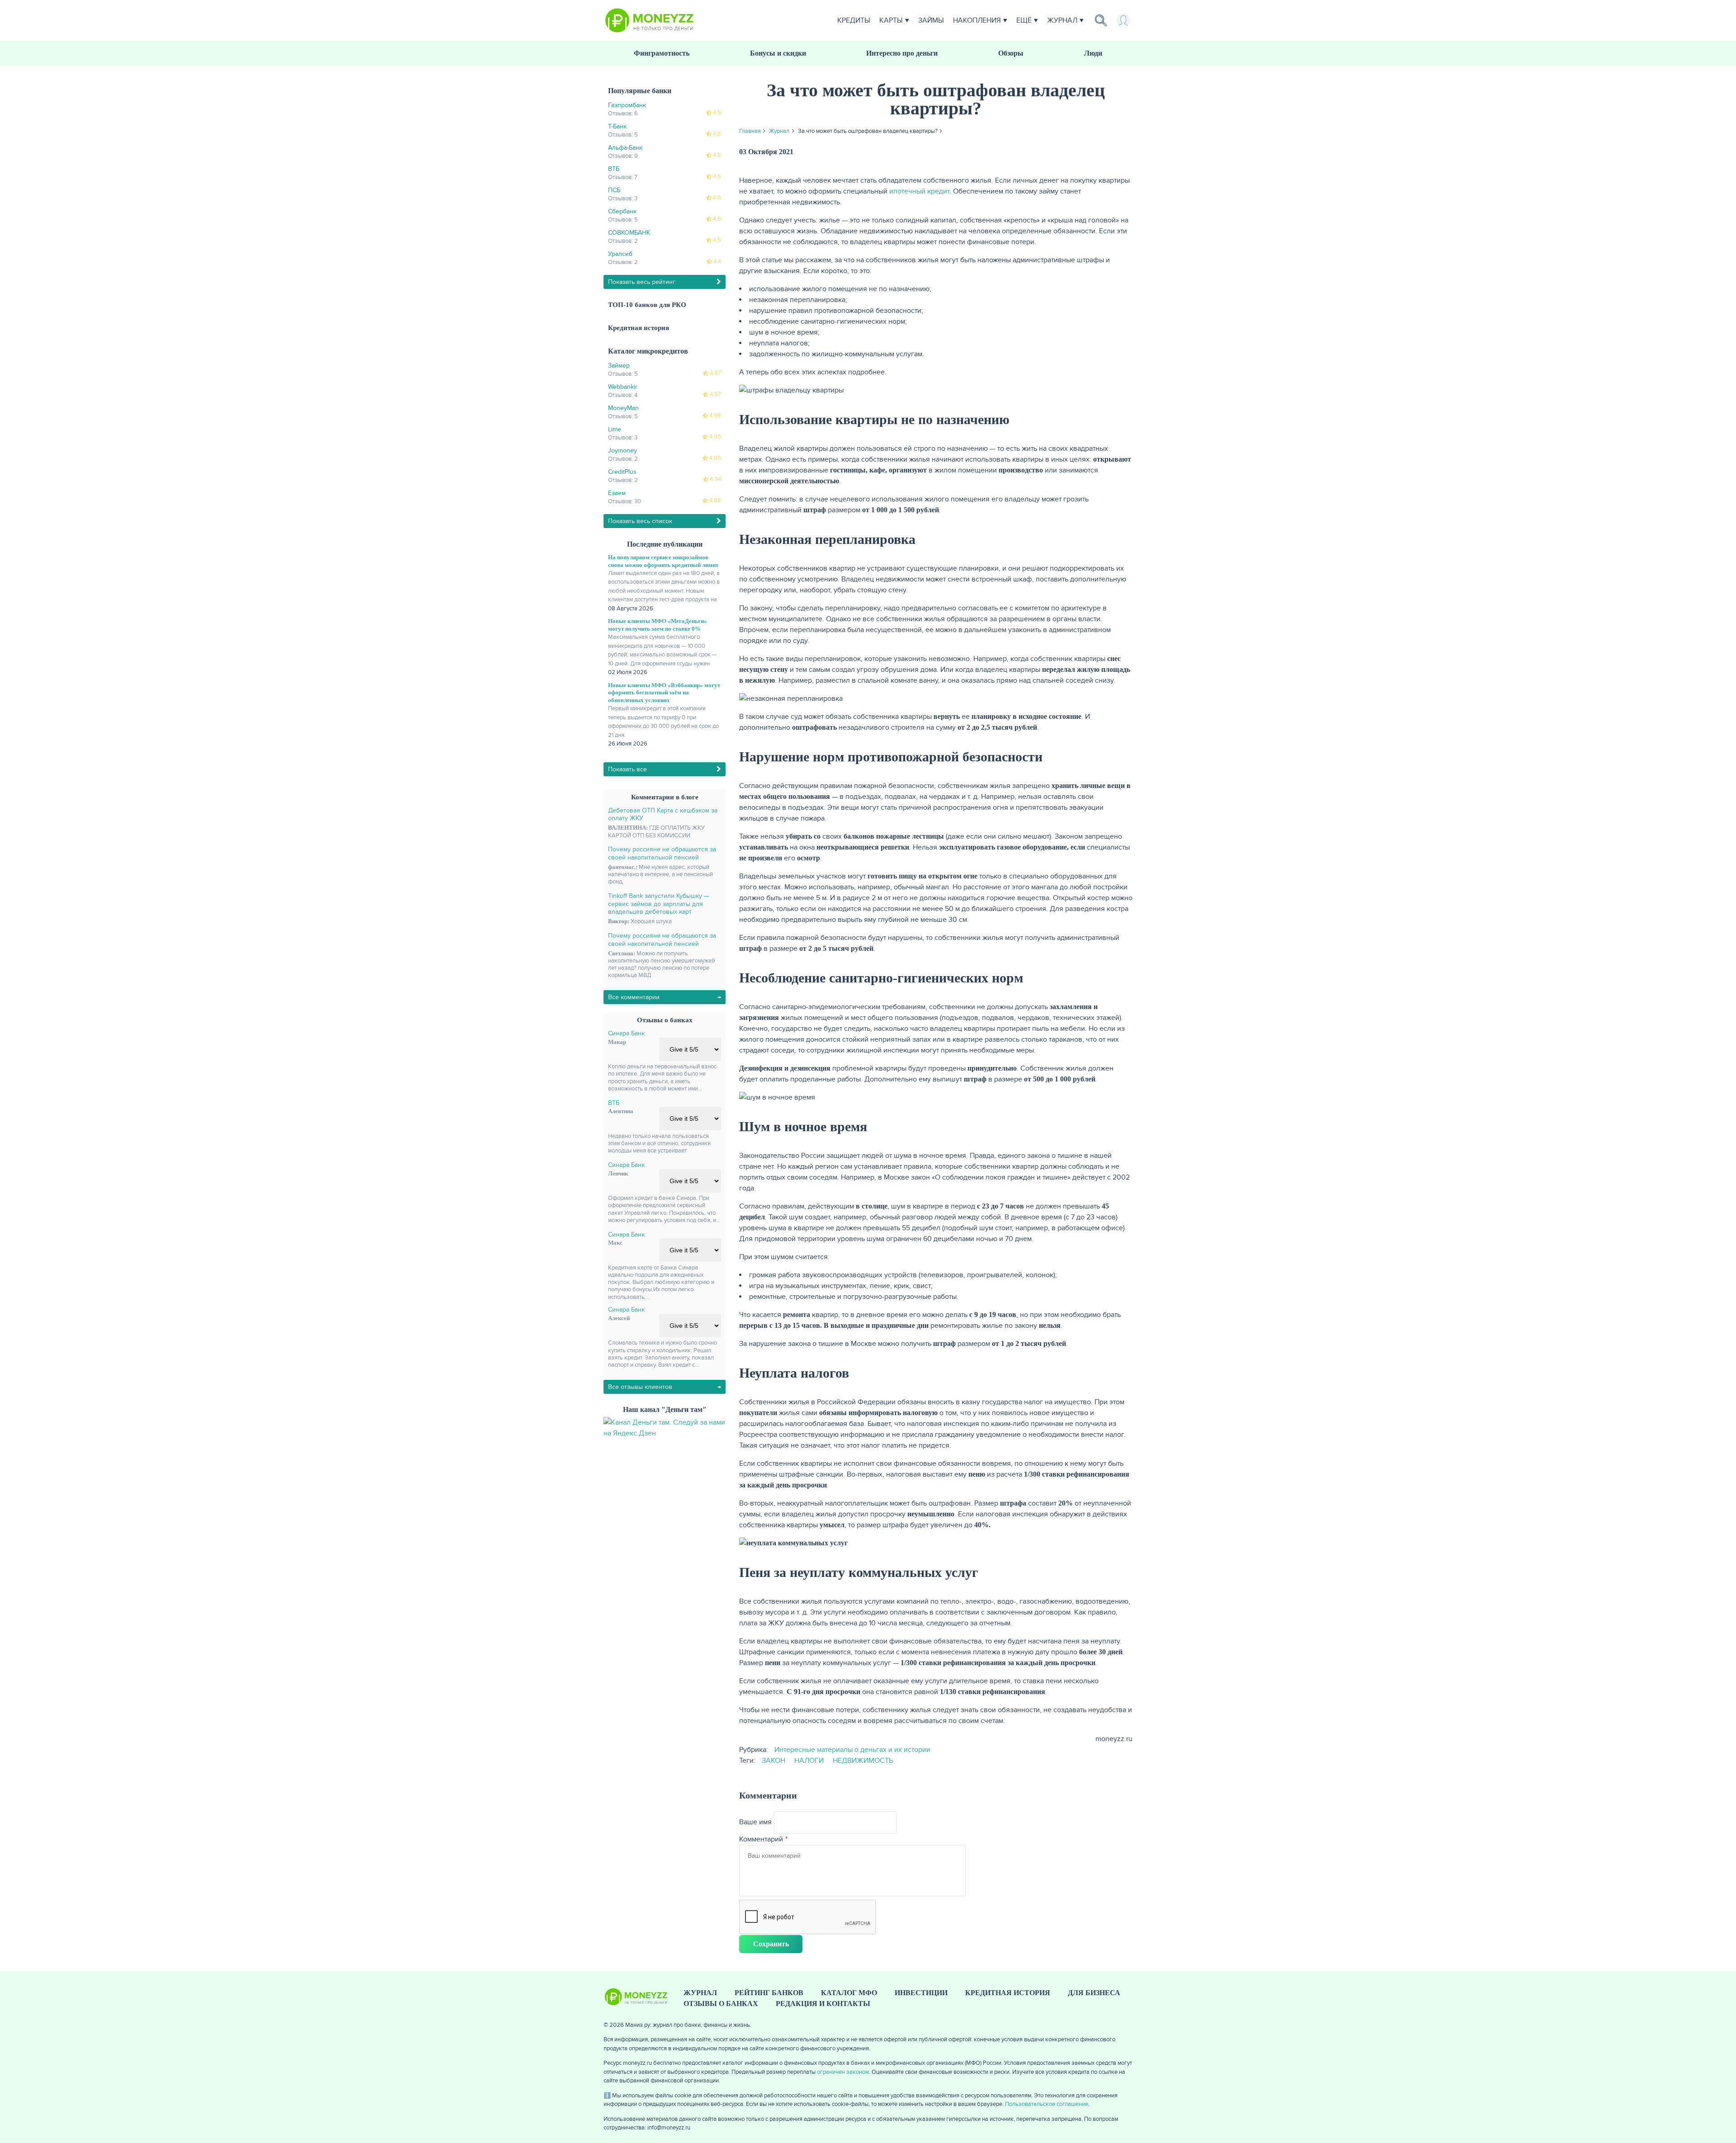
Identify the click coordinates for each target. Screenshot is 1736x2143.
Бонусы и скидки (778, 53)
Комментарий (761, 1839)
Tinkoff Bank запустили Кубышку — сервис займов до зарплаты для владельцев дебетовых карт (659, 904)
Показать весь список (640, 521)
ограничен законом (843, 2072)
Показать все (627, 769)
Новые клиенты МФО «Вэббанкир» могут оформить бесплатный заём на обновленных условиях (664, 693)
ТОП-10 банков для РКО (647, 305)
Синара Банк (626, 1033)
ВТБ (614, 1103)
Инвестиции (921, 1993)
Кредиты (854, 20)
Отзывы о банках (721, 2004)
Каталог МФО (849, 1993)
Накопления (977, 20)
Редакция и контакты (823, 2004)
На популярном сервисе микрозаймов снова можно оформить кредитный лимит (663, 561)
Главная (750, 131)
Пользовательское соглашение (1047, 2104)
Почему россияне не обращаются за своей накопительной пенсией (662, 853)
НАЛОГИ (809, 1761)
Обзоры (1011, 53)
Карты (891, 20)
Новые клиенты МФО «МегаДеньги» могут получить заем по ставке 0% (658, 625)
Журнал (1062, 20)
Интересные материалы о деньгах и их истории (852, 1750)
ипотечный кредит (919, 191)
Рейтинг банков (769, 1993)
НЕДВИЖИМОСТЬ (863, 1761)
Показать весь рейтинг (642, 282)
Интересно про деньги (902, 53)
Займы (931, 20)
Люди (1093, 53)
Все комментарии (634, 997)
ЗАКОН (774, 1761)
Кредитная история (639, 328)
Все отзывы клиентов (640, 1387)
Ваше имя (755, 1822)
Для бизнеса (1094, 1993)
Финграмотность (662, 53)
